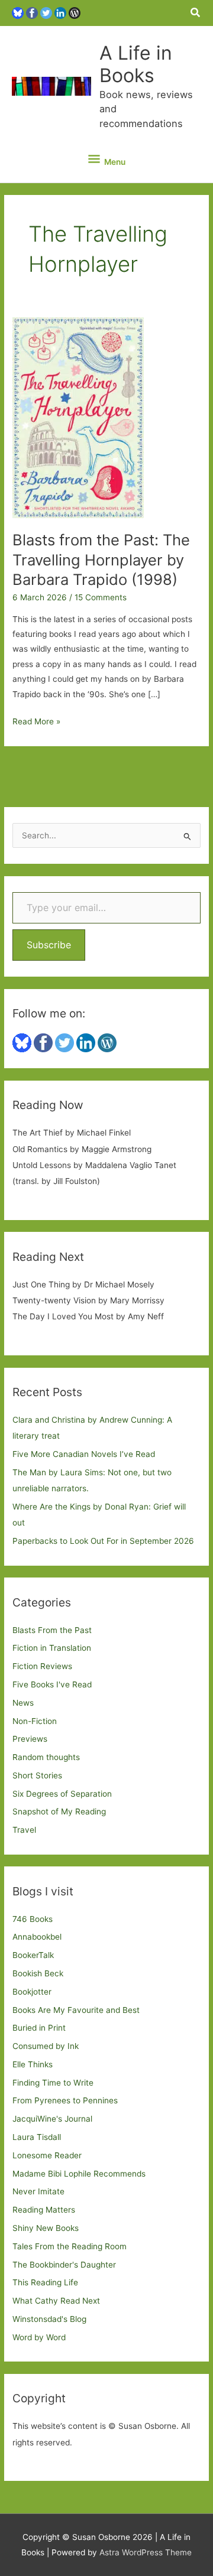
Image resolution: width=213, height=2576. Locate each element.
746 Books (33, 1919)
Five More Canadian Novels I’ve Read (84, 1454)
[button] (196, 13)
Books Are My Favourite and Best (76, 2010)
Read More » (36, 723)
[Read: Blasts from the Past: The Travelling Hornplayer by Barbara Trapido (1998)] (78, 417)
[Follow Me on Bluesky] (18, 12)
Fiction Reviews (42, 1666)
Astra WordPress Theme (146, 2552)
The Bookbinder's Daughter (64, 2265)
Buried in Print (39, 2028)
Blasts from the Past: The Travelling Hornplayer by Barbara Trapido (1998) (101, 559)
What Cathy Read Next (56, 2301)
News (23, 1703)
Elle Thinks (33, 2064)
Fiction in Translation (52, 1648)
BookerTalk (33, 1955)
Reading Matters (44, 2210)
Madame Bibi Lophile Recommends (79, 2174)
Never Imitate (38, 2191)
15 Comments (101, 597)
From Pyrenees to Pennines (65, 2100)
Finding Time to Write (53, 2083)
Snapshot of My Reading (59, 1811)
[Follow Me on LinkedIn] (60, 12)
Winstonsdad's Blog (49, 2319)
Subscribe (49, 945)
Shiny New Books (46, 2228)
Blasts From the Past (52, 1630)
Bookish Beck (38, 1973)
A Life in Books (136, 64)
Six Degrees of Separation (62, 1794)
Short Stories (37, 1775)
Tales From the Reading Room (70, 2246)
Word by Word (39, 2337)
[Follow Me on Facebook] (32, 12)
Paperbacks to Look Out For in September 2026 (103, 1541)
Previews (30, 1739)
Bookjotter (32, 1992)
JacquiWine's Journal (52, 2119)
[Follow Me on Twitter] (46, 12)
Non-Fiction (35, 1721)
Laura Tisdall (37, 2137)
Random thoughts (46, 1757)
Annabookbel (37, 1937)
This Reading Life (45, 2282)
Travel (24, 1830)
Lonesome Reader (47, 2155)
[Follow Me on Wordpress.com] (75, 12)
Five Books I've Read (52, 1684)
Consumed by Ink (46, 2046)
